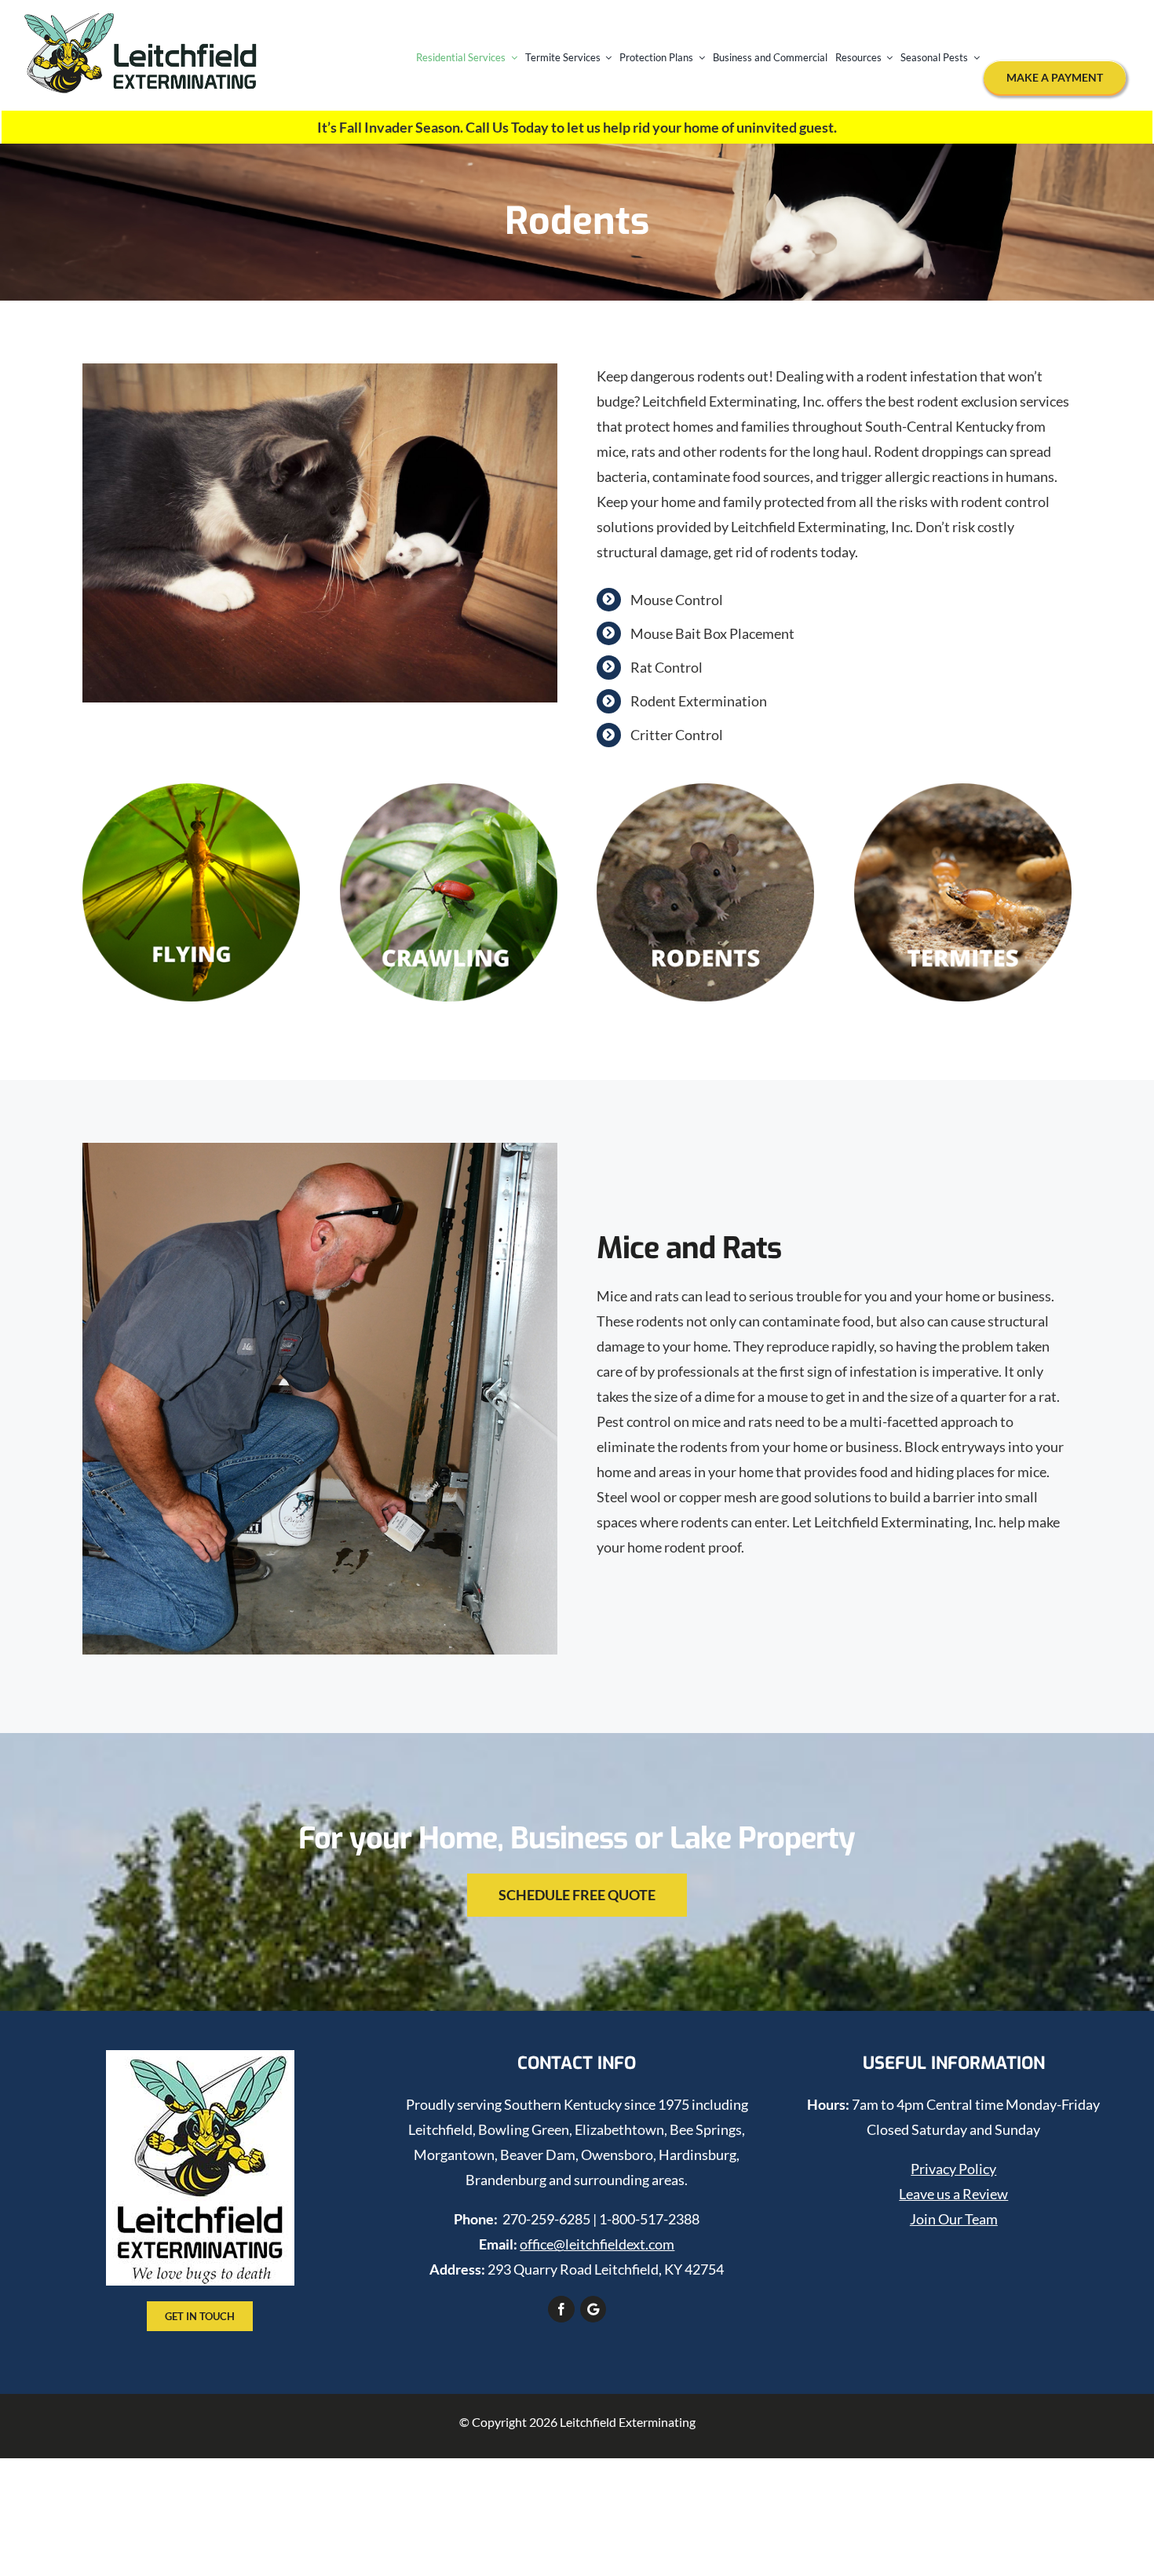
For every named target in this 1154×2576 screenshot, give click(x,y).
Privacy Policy (953, 2169)
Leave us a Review (953, 2194)
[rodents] (705, 790)
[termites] (963, 790)
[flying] (191, 790)
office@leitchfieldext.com (597, 2244)
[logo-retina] (141, 20)
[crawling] (449, 790)
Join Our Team (954, 2219)
